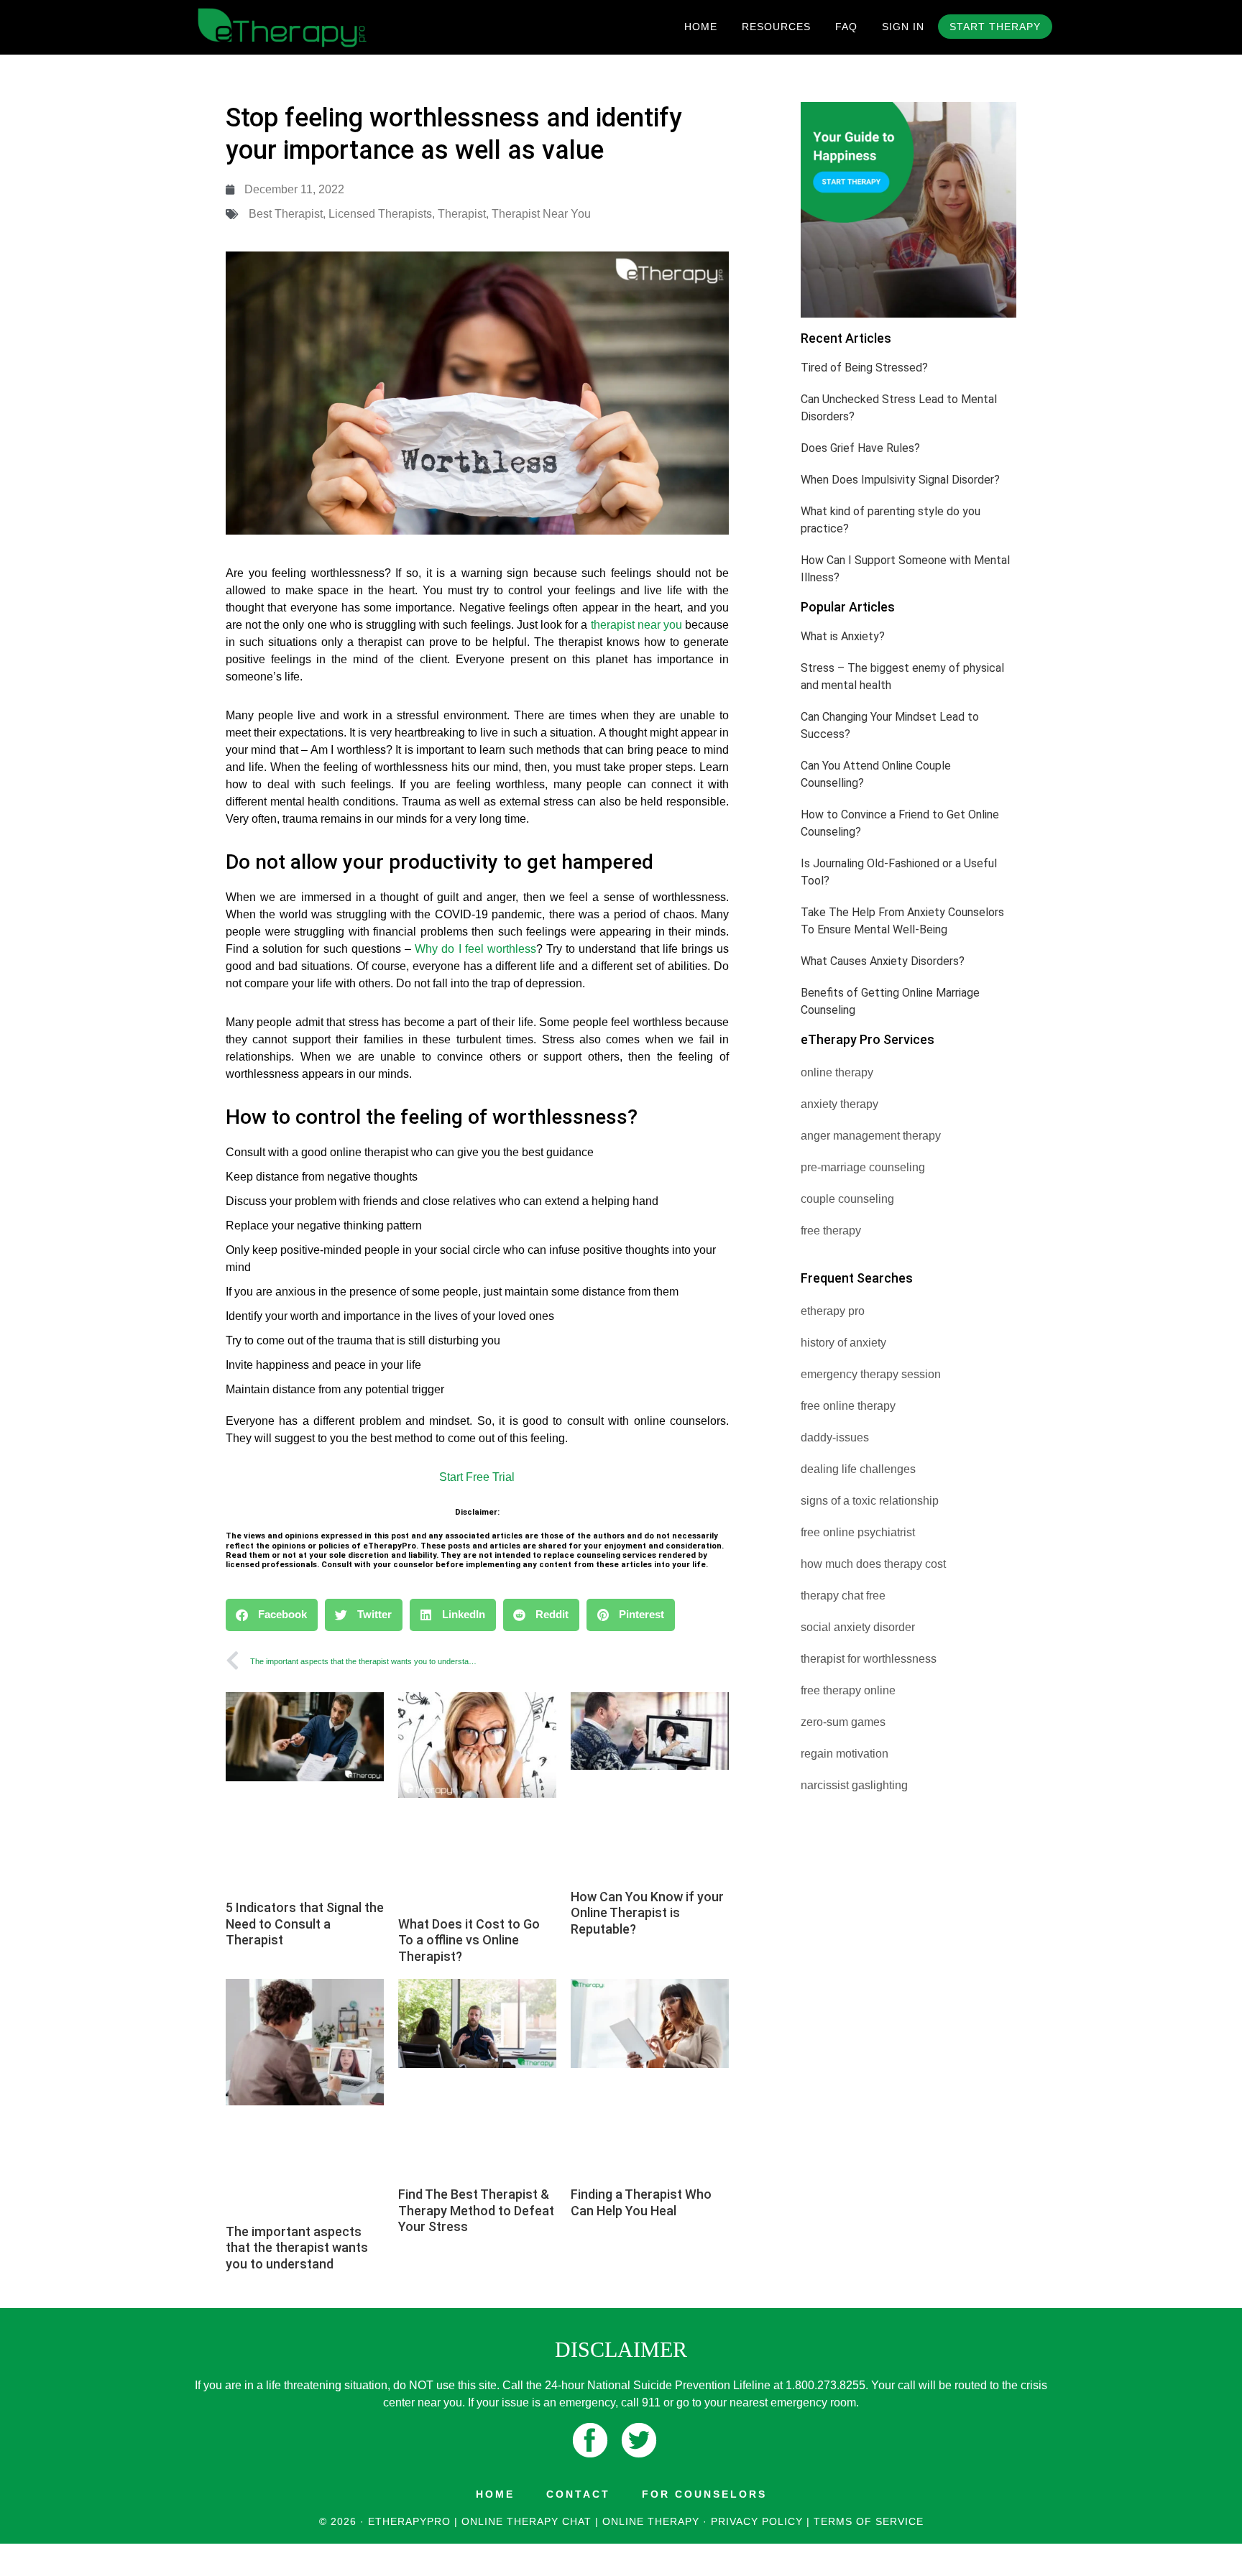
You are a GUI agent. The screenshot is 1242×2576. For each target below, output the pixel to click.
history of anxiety (843, 1343)
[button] (272, 1615)
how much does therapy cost (873, 1564)
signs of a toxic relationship (870, 1501)
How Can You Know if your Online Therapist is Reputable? (647, 1913)
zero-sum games (843, 1722)
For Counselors (704, 2494)
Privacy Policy (757, 2521)
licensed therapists (380, 214)
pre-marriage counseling (863, 1167)
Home (495, 2494)
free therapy (831, 1231)
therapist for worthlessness (869, 1659)
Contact (578, 2494)
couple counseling (847, 1199)
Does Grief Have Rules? (860, 448)
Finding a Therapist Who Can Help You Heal (641, 2202)
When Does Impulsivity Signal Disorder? (900, 480)
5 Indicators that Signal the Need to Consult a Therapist (305, 1924)
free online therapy (848, 1406)
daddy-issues (835, 1437)
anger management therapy (871, 1136)
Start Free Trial (477, 1477)
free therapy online (848, 1690)
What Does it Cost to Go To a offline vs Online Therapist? (469, 1940)
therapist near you (541, 214)
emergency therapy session (871, 1374)
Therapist (462, 214)
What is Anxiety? (843, 636)
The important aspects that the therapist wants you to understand (297, 2248)
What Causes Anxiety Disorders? (883, 961)
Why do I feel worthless (475, 949)
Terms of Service (869, 2521)
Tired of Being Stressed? (864, 368)
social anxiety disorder (858, 1627)
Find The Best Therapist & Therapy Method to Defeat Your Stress (476, 2210)
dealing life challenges (858, 1469)
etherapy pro (833, 1311)
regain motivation (845, 1754)
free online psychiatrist (858, 1532)
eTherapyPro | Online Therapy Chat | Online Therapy (319, 27)
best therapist (286, 214)
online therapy (837, 1072)
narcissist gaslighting (854, 1785)
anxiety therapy (839, 1104)
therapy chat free (843, 1596)
